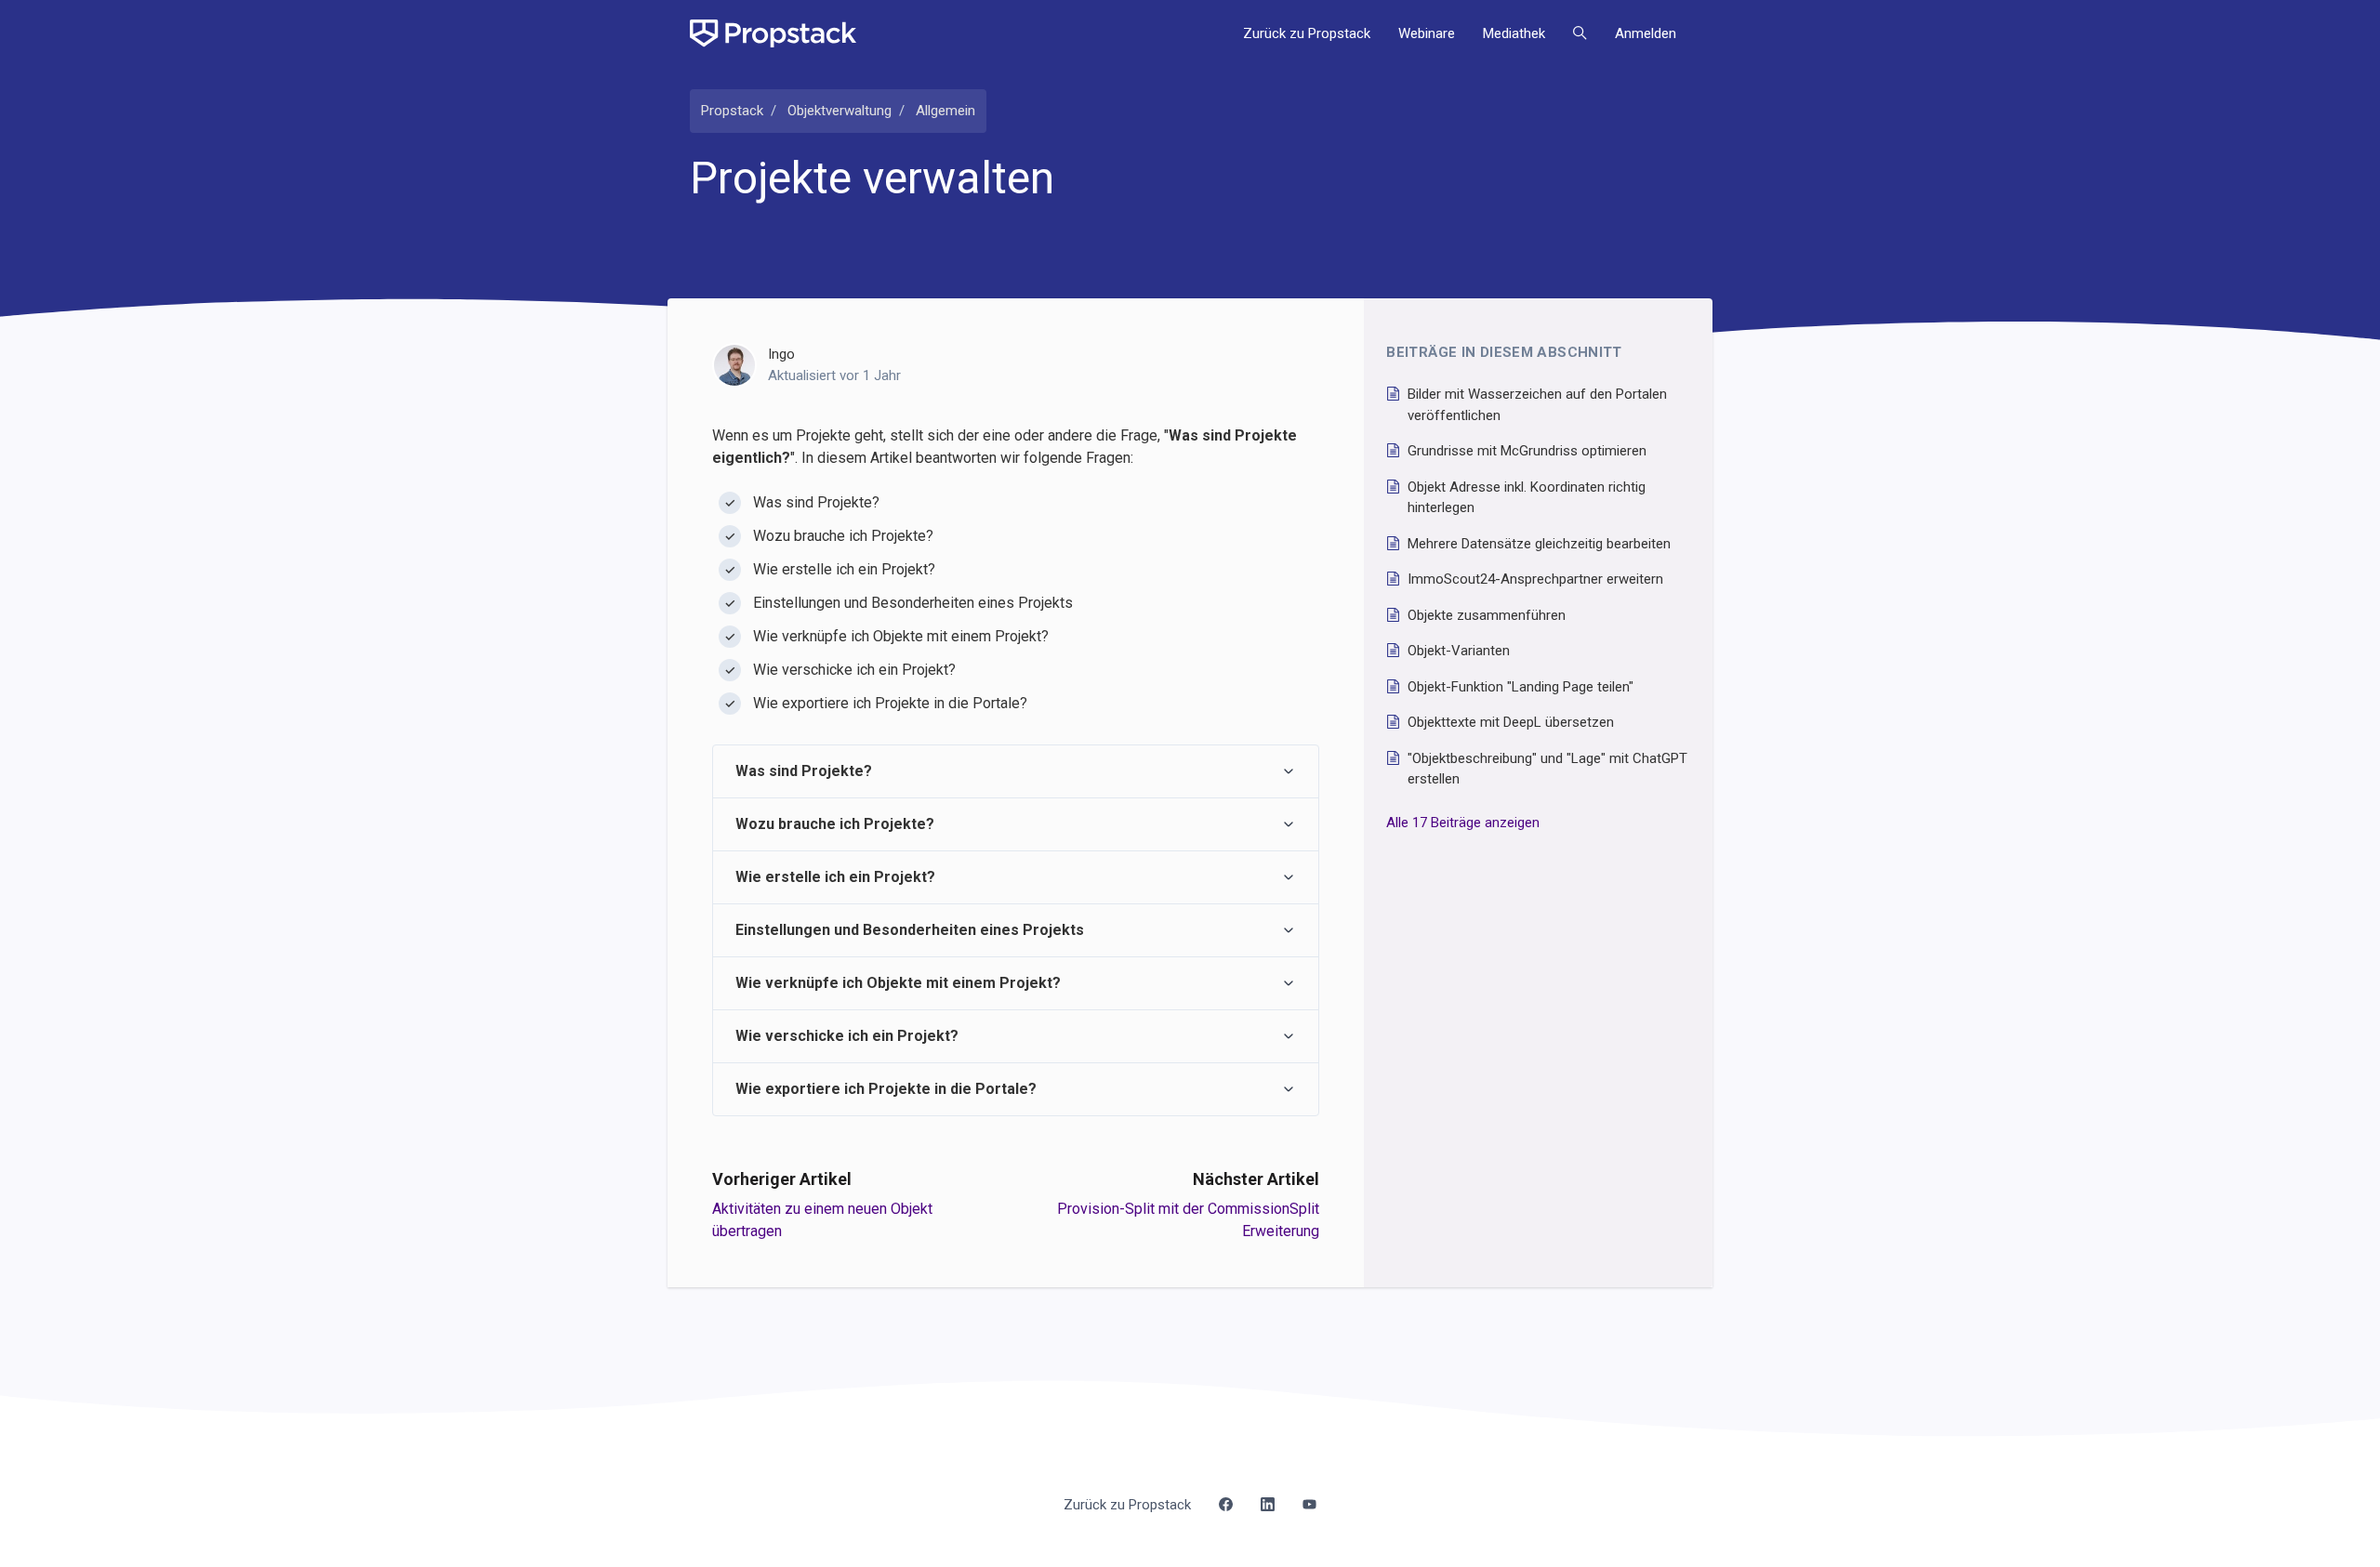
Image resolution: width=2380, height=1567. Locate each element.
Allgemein (945, 111)
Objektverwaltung (840, 111)
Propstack (732, 111)
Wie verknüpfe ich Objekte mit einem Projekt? (898, 983)
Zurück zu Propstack (1307, 33)
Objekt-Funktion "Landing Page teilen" (1521, 687)
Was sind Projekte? (804, 771)
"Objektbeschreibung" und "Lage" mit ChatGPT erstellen (1547, 769)
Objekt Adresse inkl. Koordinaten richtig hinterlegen (1527, 498)
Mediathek (1514, 33)
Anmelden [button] (1646, 33)
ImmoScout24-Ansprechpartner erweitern (1535, 579)
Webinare (1427, 33)
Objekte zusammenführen (1487, 615)
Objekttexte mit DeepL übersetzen (1511, 722)
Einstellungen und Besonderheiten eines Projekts (910, 930)
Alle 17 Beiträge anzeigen (1463, 823)
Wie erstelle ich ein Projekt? (835, 877)
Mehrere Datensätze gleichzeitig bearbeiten (1539, 544)
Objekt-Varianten (1459, 651)
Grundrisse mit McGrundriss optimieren (1527, 451)
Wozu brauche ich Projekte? (835, 824)
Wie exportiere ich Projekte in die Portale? (886, 1089)
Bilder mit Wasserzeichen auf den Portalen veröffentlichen (1537, 405)
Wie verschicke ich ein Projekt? (847, 1036)
